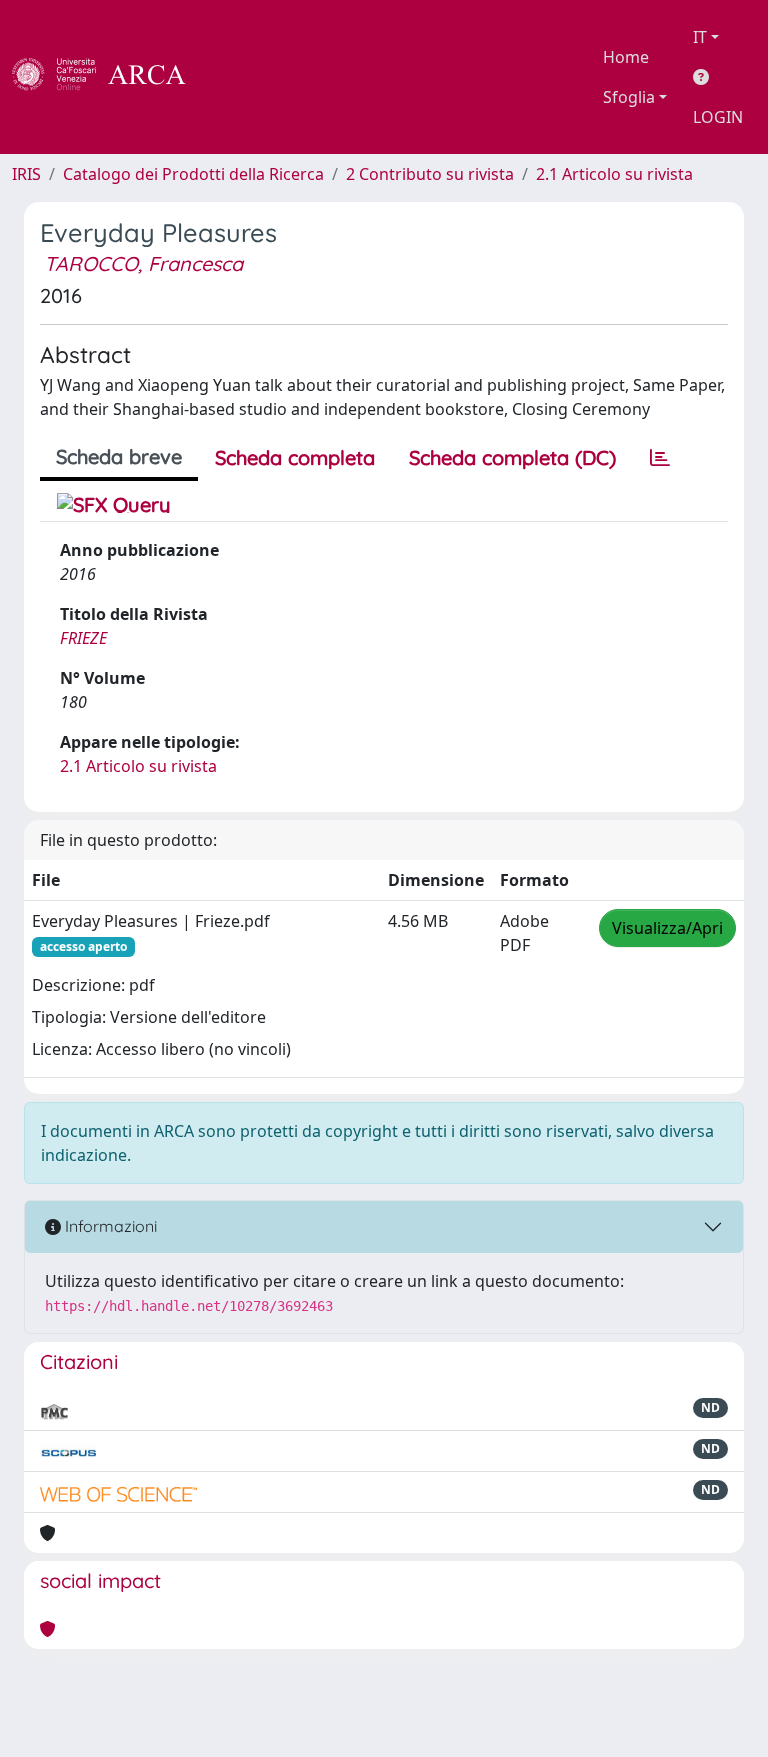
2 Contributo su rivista (430, 174)
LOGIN (718, 117)
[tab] (660, 458)
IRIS (26, 174)
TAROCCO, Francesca (143, 263)
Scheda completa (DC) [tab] (512, 457)
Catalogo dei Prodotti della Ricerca (193, 174)
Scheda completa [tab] (295, 457)
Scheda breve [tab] (119, 456)
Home (626, 57)
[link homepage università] (240, 77)
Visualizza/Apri (667, 928)
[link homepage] (110, 77)
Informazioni (109, 1226)
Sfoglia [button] (629, 97)
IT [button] (700, 37)
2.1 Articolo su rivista (614, 174)
